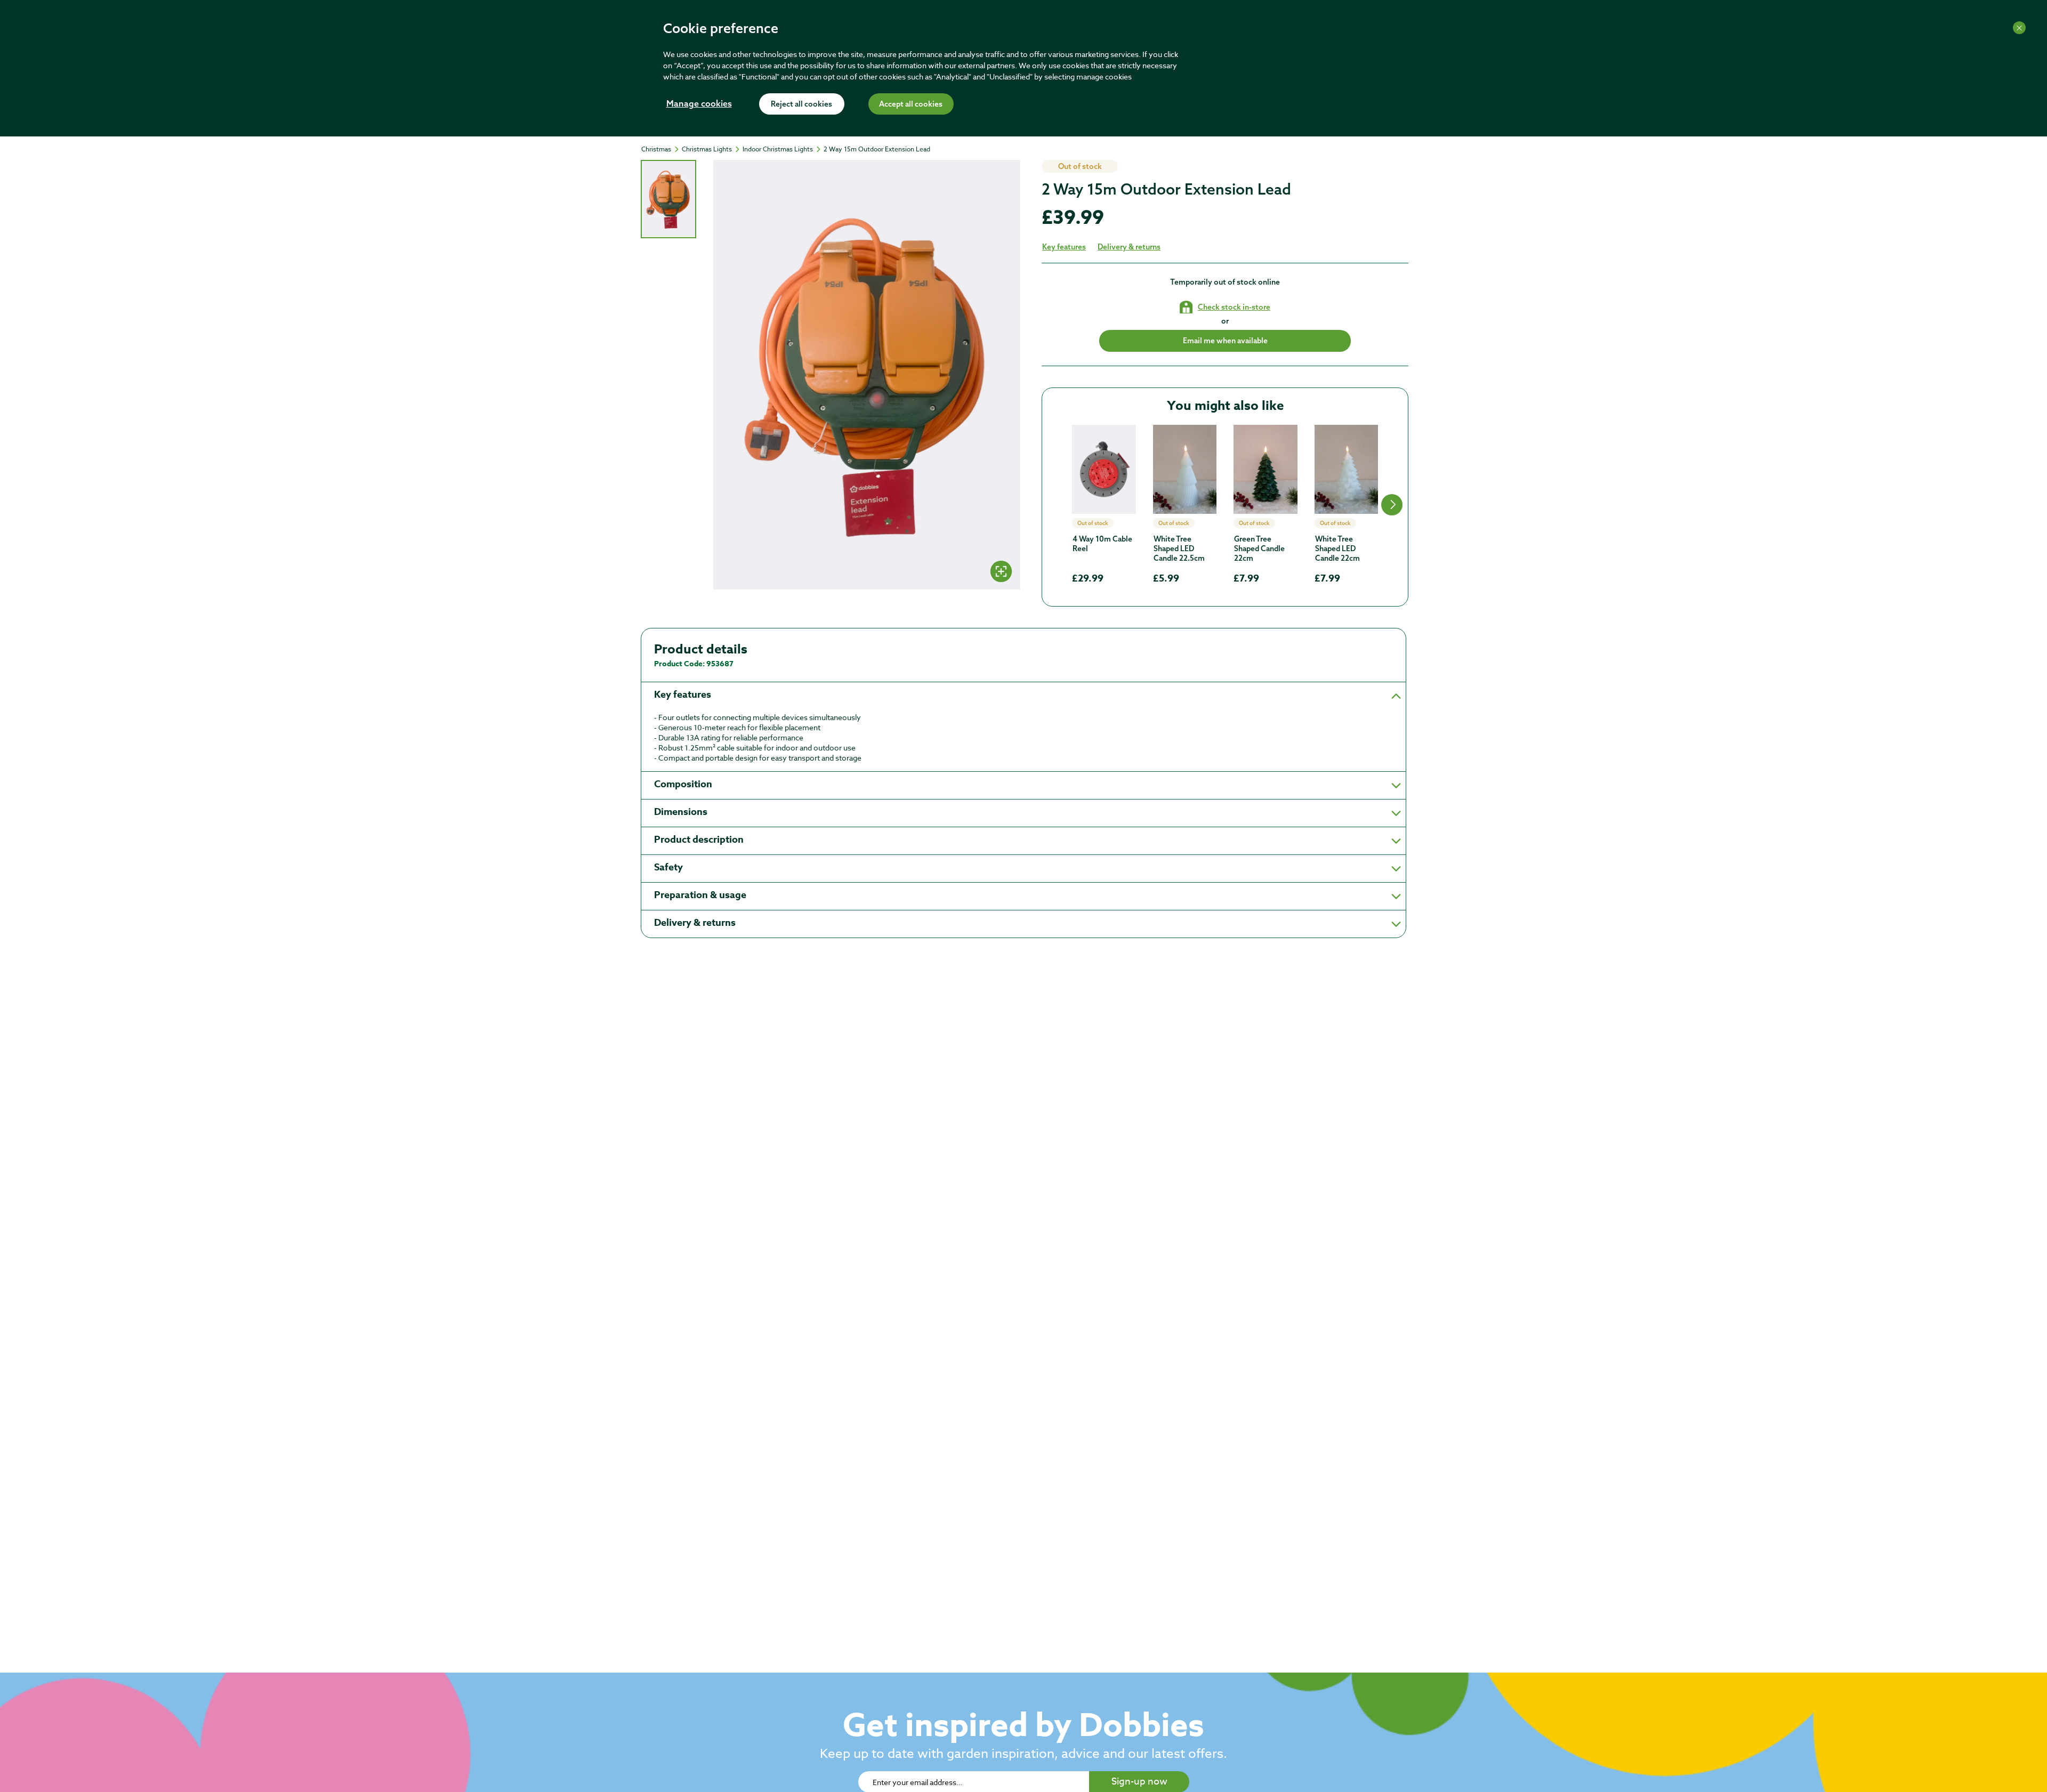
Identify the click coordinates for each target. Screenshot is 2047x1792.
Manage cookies (699, 104)
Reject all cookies (801, 104)
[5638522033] (1185, 469)
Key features (1064, 247)
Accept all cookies (911, 104)
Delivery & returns (1129, 247)
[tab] (668, 199)
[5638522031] (1347, 469)
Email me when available (1225, 341)
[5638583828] (1104, 469)
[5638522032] (1266, 469)
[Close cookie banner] (2019, 28)
